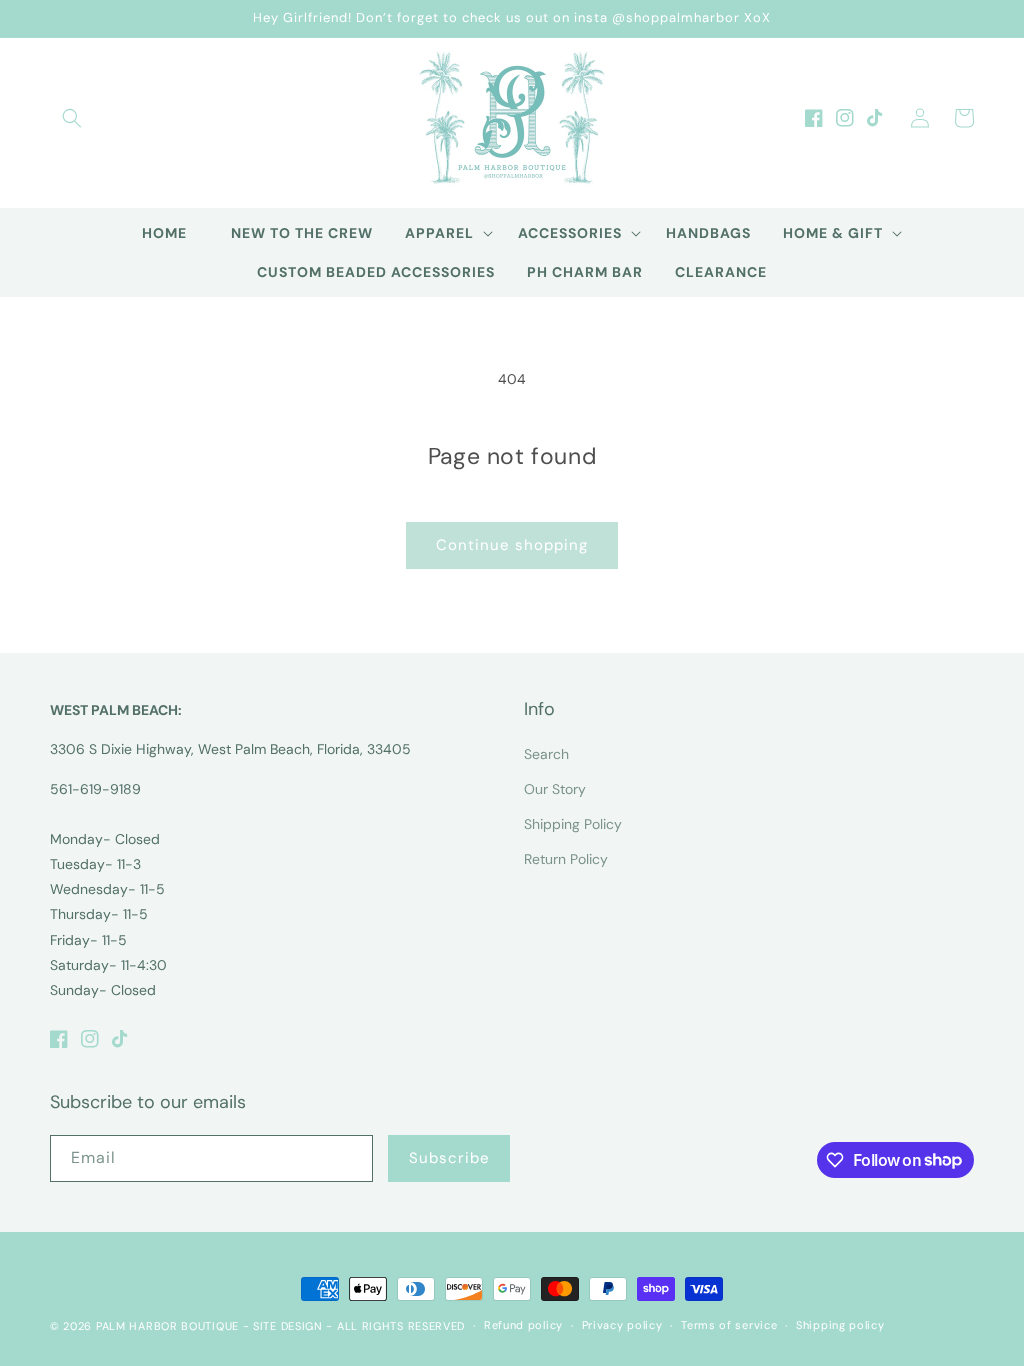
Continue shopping (512, 545)
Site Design (288, 1326)
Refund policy (523, 1325)
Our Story (555, 789)
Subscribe (449, 1158)
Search (546, 754)
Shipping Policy (573, 824)
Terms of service (729, 1325)
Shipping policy (840, 1325)
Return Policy (566, 859)
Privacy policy (622, 1325)
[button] (72, 118)
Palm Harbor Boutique (167, 1326)
